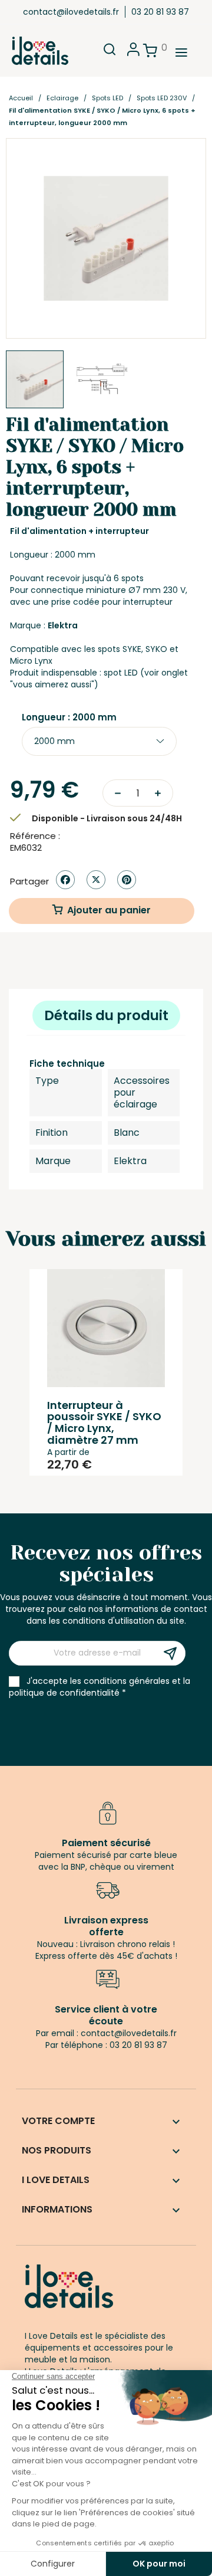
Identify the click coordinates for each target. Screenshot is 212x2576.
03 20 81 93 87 (160, 12)
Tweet (96, 880)
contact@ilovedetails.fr (71, 12)
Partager (65, 880)
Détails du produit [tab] (106, 1015)
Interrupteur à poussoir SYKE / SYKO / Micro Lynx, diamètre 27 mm (104, 1423)
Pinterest (127, 880)
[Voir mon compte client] (133, 53)
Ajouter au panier (109, 910)
